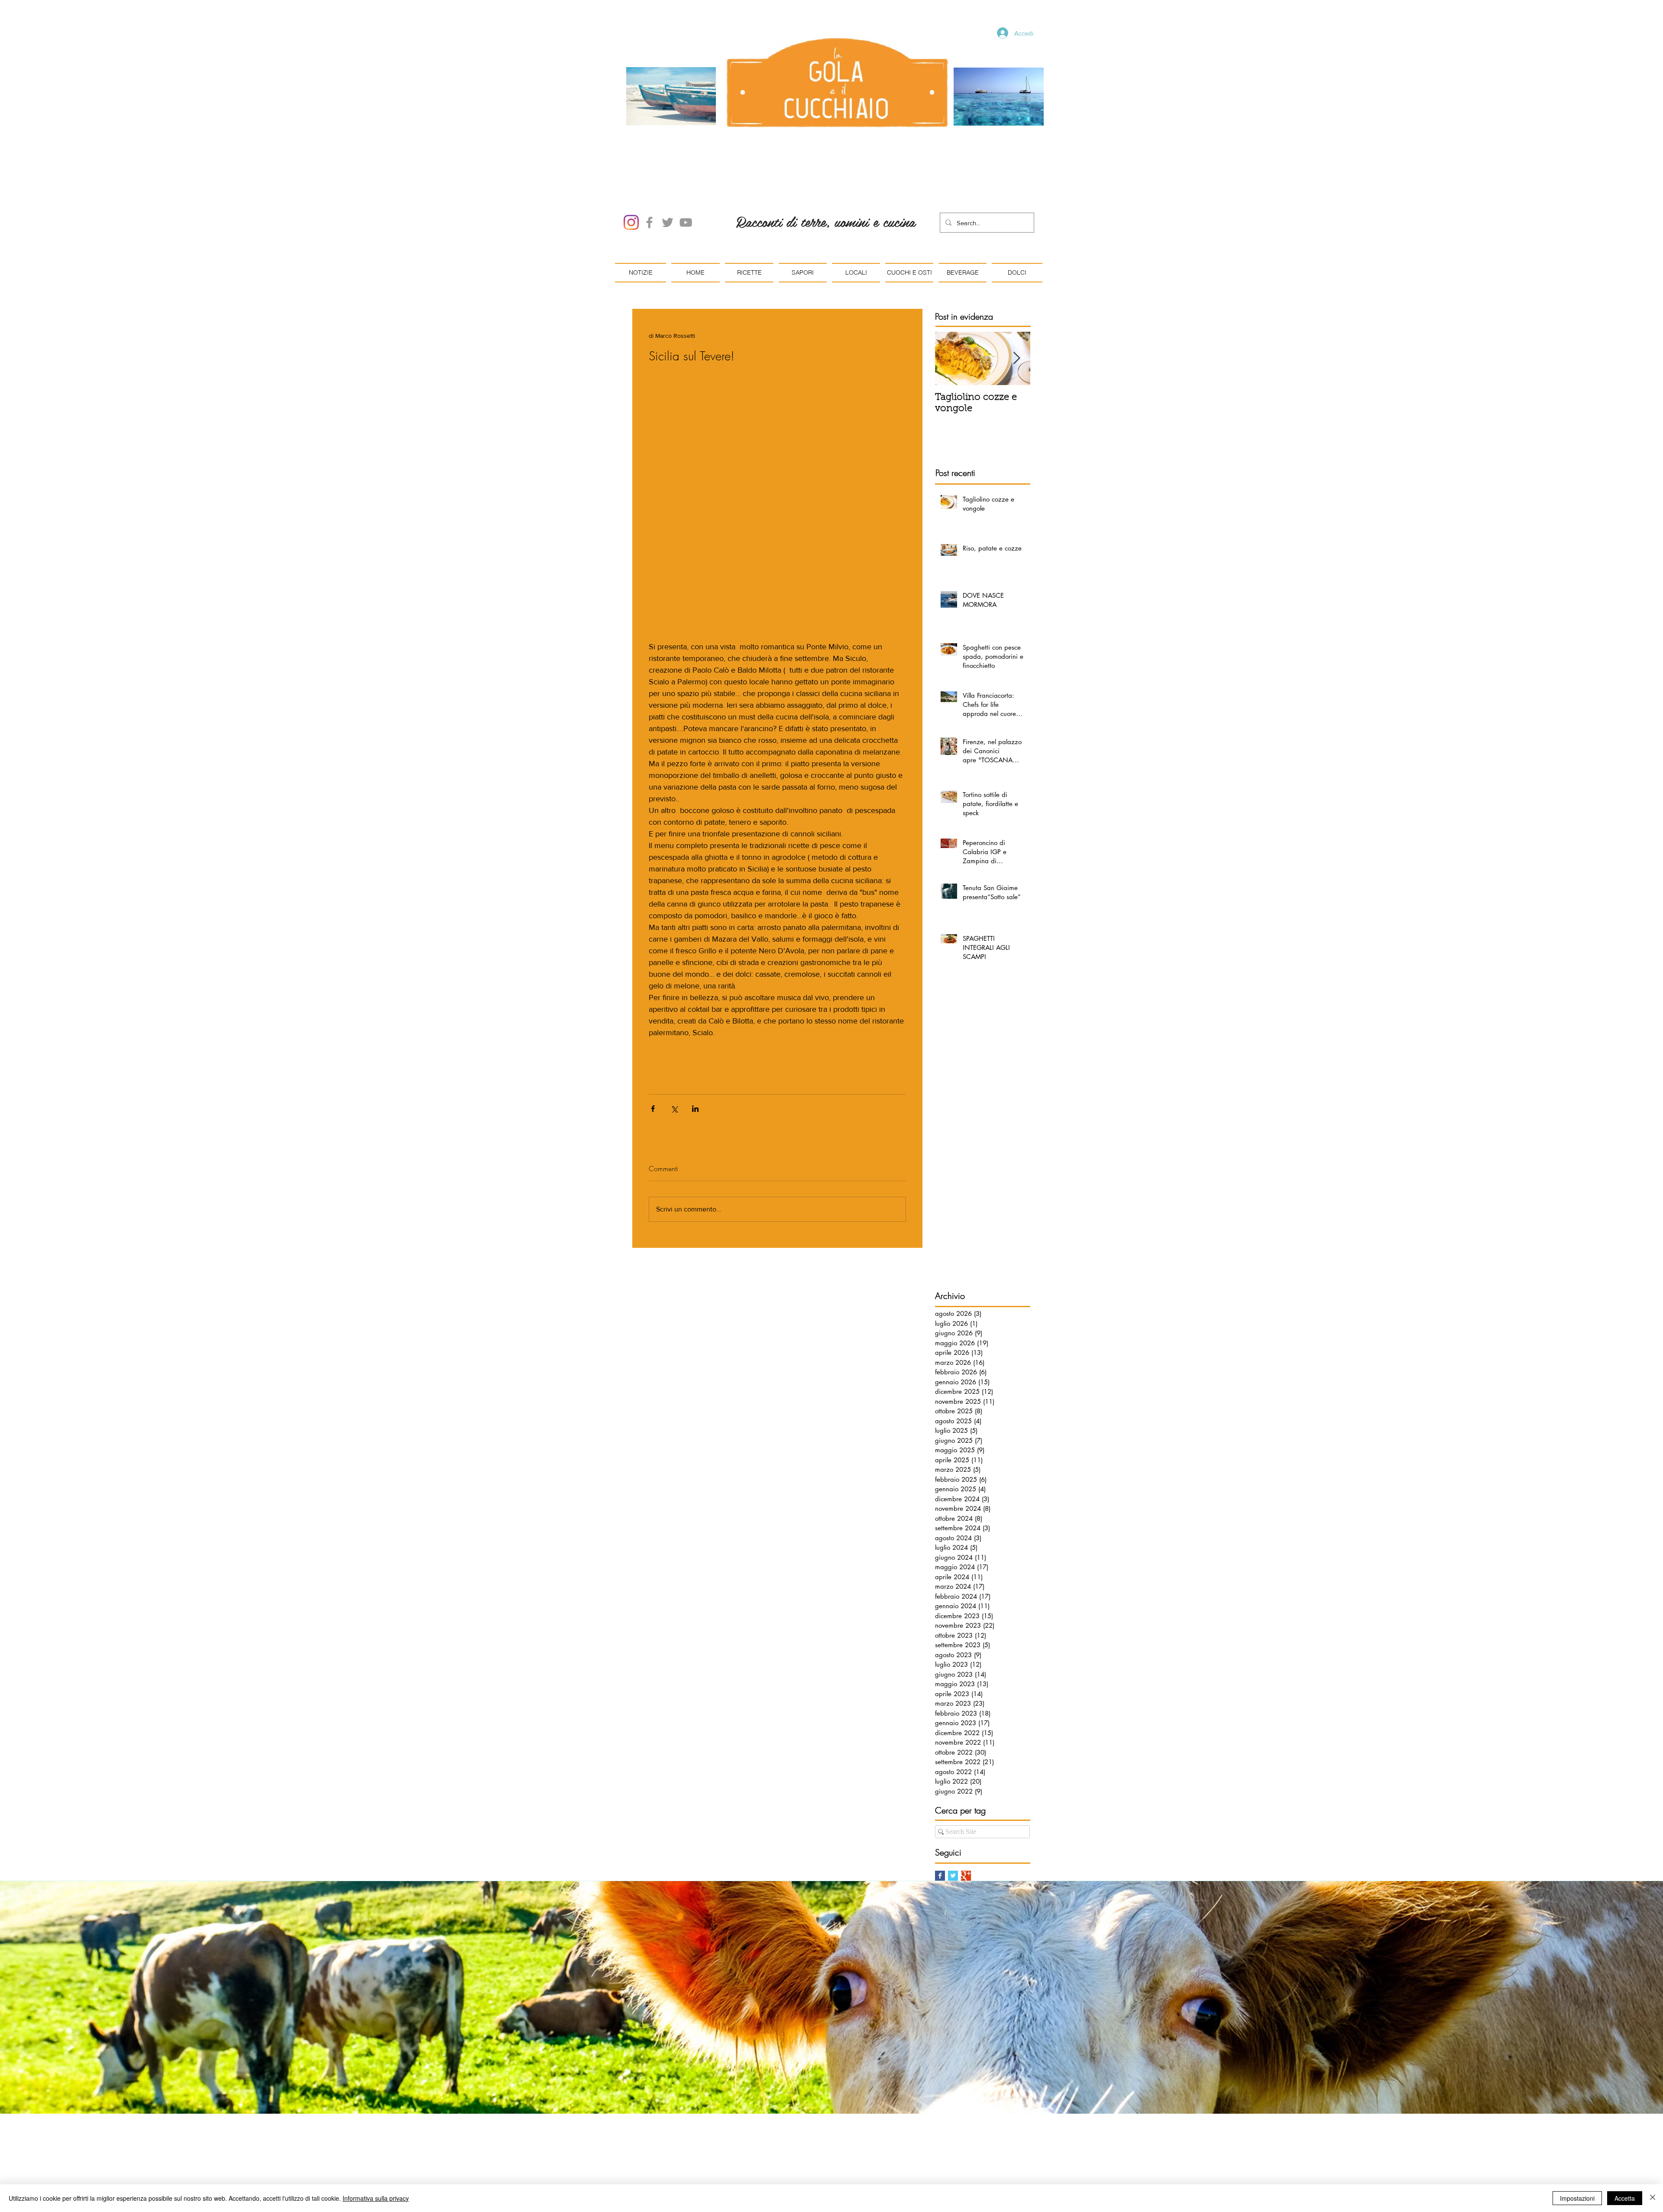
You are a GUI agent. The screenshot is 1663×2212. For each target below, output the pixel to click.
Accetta (1625, 2198)
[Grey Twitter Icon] (668, 222)
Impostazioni (1577, 2198)
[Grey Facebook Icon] (649, 222)
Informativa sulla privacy (376, 2198)
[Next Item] (1016, 358)
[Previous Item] (949, 358)
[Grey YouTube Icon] (686, 222)
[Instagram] (631, 222)
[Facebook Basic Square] (940, 1876)
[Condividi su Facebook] (653, 1109)
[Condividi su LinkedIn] (695, 1109)
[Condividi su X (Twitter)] (674, 1109)
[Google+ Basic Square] (966, 1876)
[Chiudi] (1653, 2198)
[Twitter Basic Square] (953, 1876)
